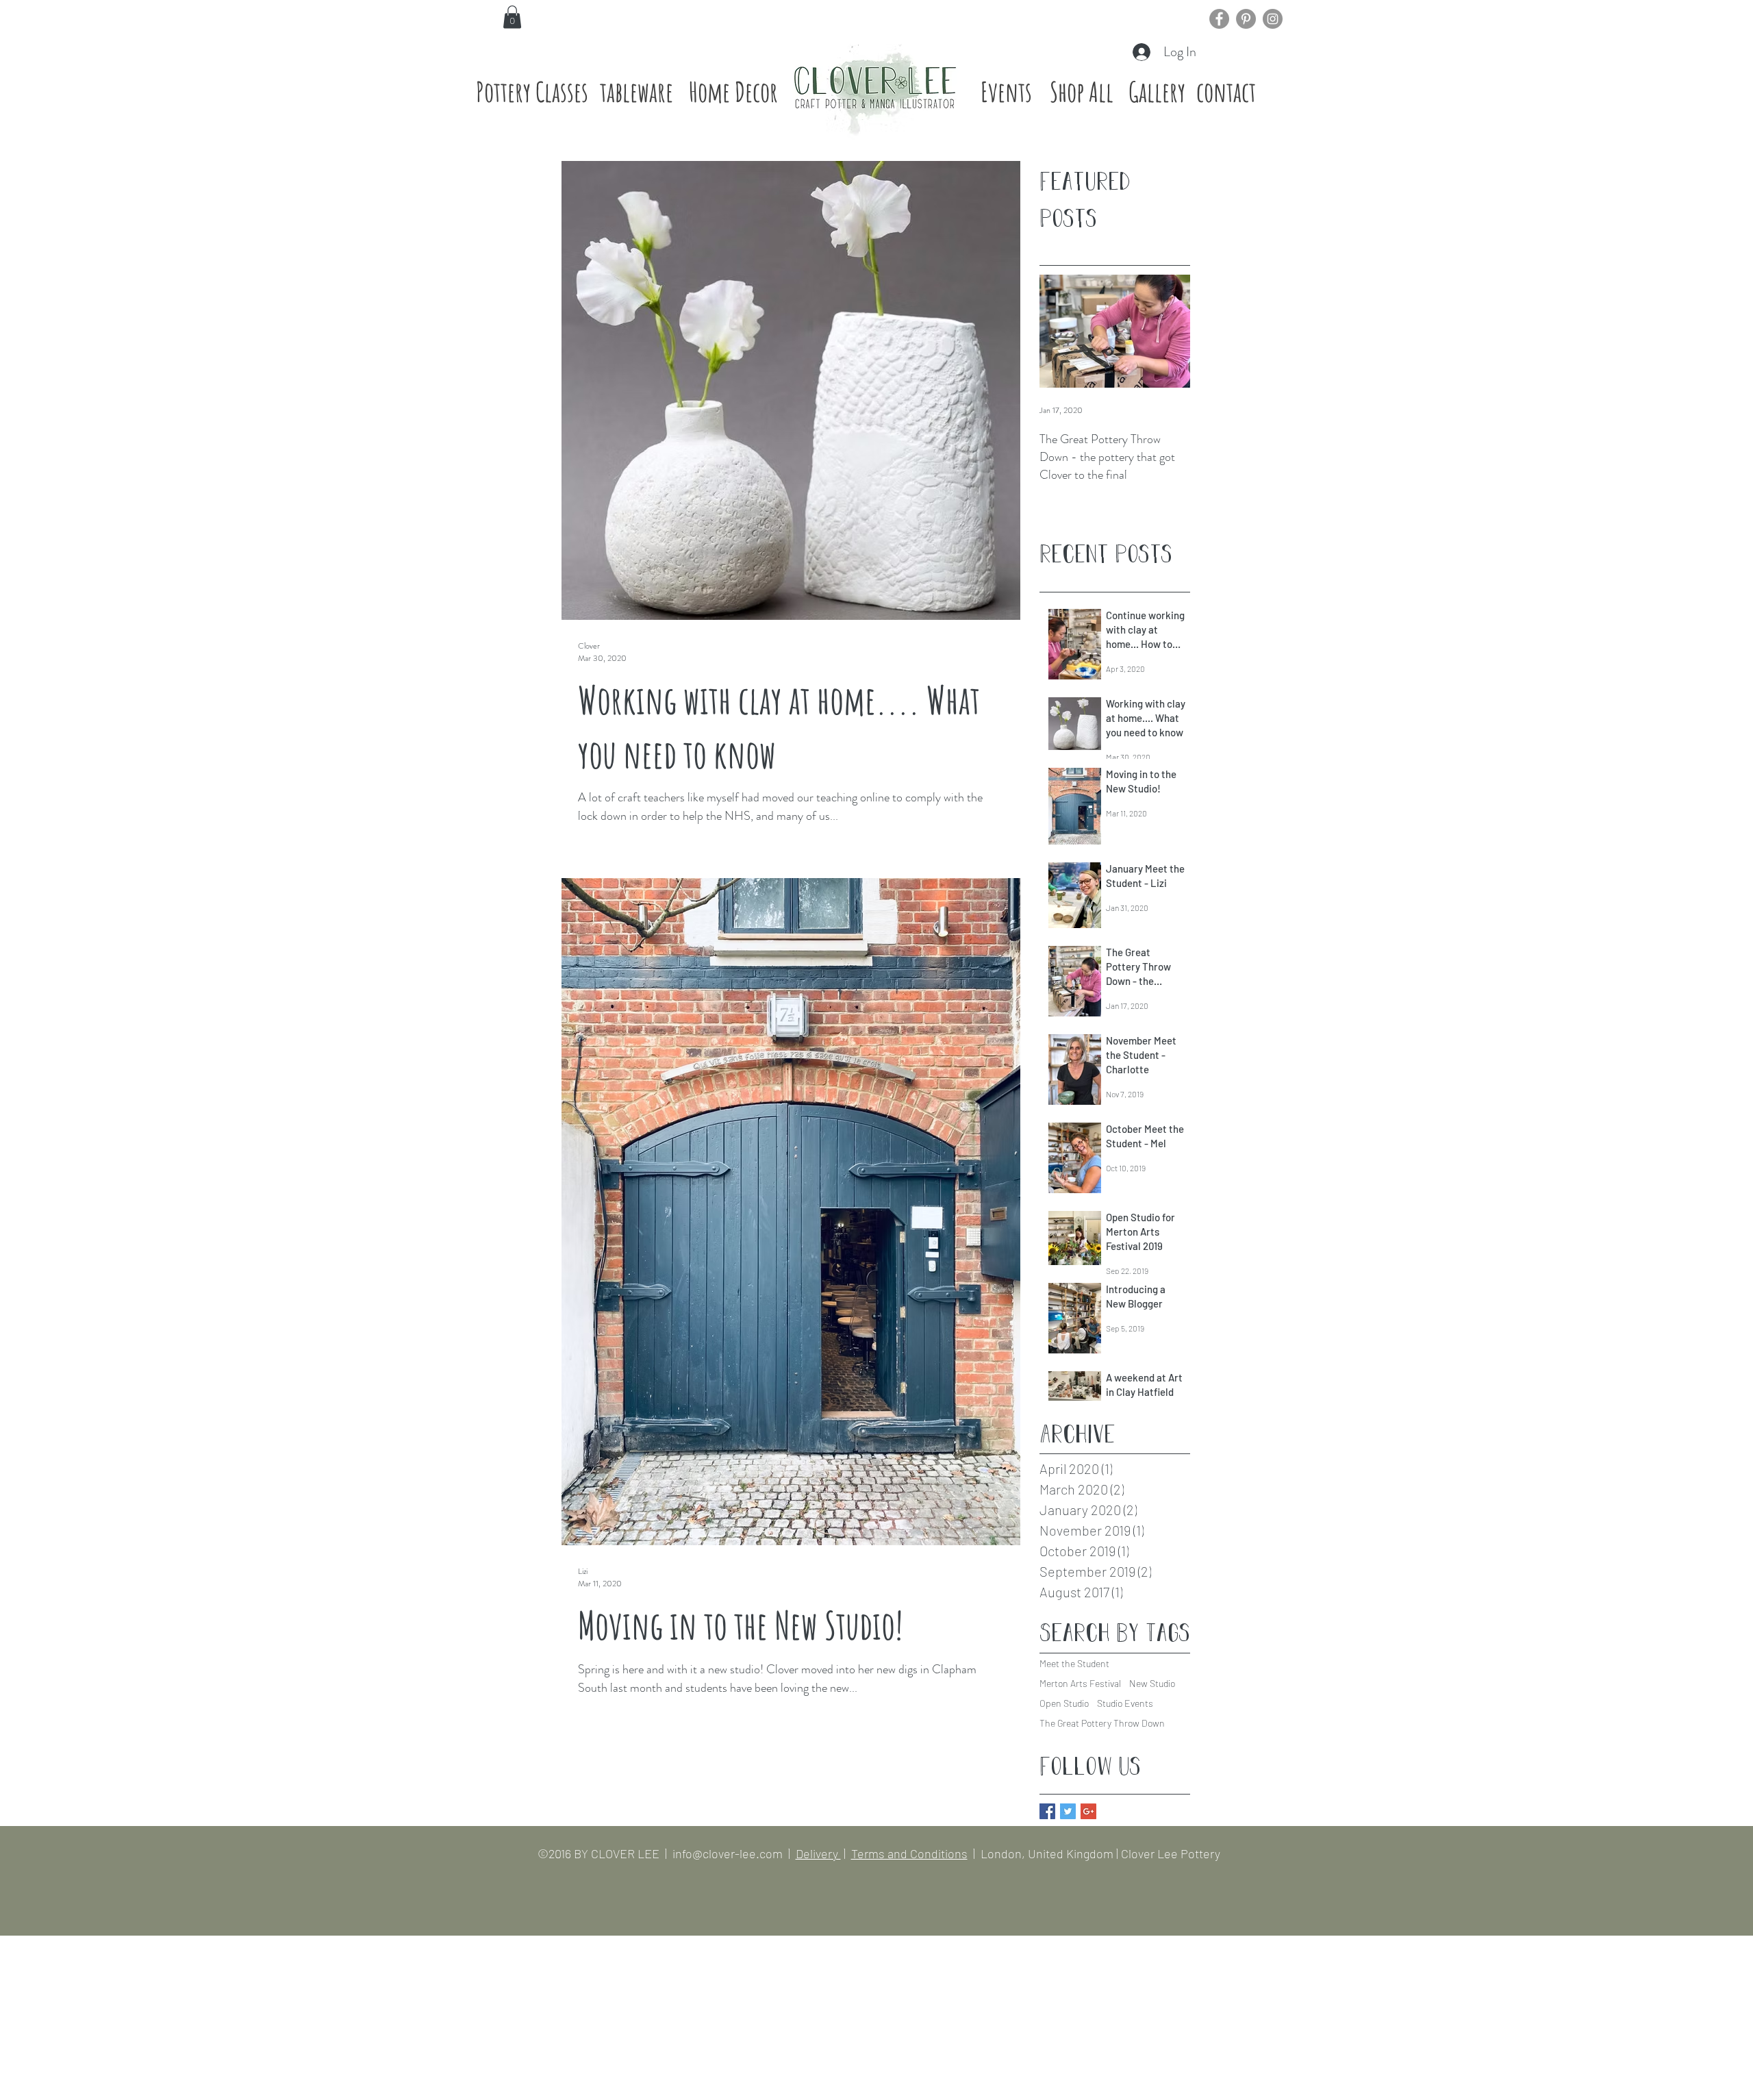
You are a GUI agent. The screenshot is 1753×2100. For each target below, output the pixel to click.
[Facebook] (1219, 19)
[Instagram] (1273, 19)
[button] (512, 17)
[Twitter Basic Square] (1068, 1811)
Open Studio (1064, 1703)
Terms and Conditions (909, 1853)
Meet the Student (1074, 1663)
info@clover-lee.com (728, 1853)
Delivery (818, 1853)
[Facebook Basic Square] (1047, 1811)
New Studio (1152, 1683)
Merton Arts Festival (1080, 1683)
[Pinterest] (1246, 19)
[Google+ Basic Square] (1088, 1811)
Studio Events (1125, 1703)
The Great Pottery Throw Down (1102, 1723)
